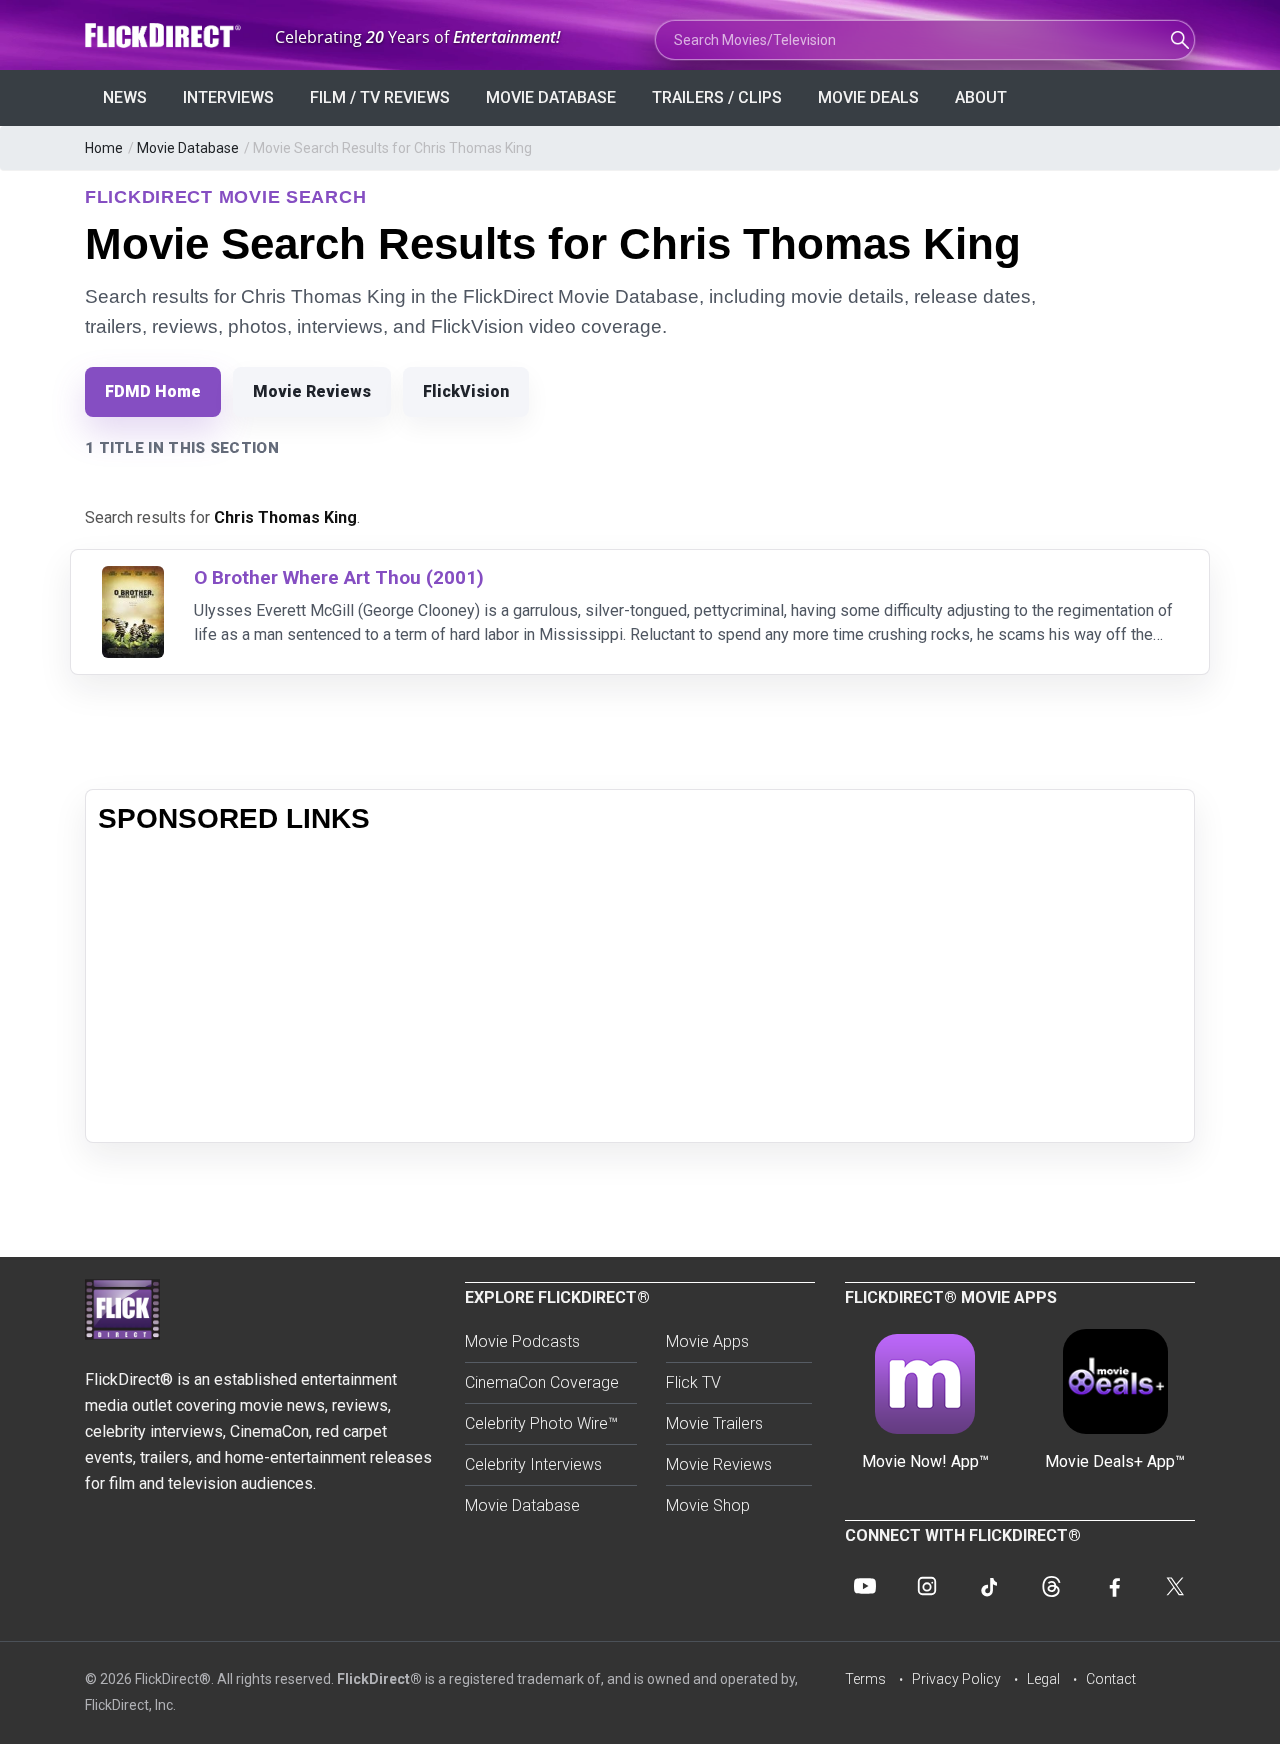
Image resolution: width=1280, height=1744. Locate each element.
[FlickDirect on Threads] (1051, 1586)
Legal (1043, 1679)
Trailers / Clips (717, 97)
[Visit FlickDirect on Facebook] (1113, 1586)
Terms (865, 1679)
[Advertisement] (640, 990)
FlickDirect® (379, 1679)
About (981, 97)
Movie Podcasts (522, 1341)
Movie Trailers (714, 1423)
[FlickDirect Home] (165, 35)
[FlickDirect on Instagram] (927, 1586)
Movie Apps (707, 1341)
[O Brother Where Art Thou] (133, 578)
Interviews (228, 97)
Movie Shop (708, 1505)
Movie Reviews (312, 391)
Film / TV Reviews (380, 97)
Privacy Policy (956, 1679)
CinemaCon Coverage (542, 1382)
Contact (1111, 1679)
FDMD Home (153, 391)
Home (104, 148)
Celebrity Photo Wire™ (541, 1423)
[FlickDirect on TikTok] (989, 1586)
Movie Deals (868, 97)
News (125, 97)
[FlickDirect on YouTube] (865, 1586)
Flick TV (693, 1382)
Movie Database (551, 97)
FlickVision (466, 391)
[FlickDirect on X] (1175, 1586)
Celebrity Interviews (533, 1464)
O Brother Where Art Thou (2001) (339, 577)
